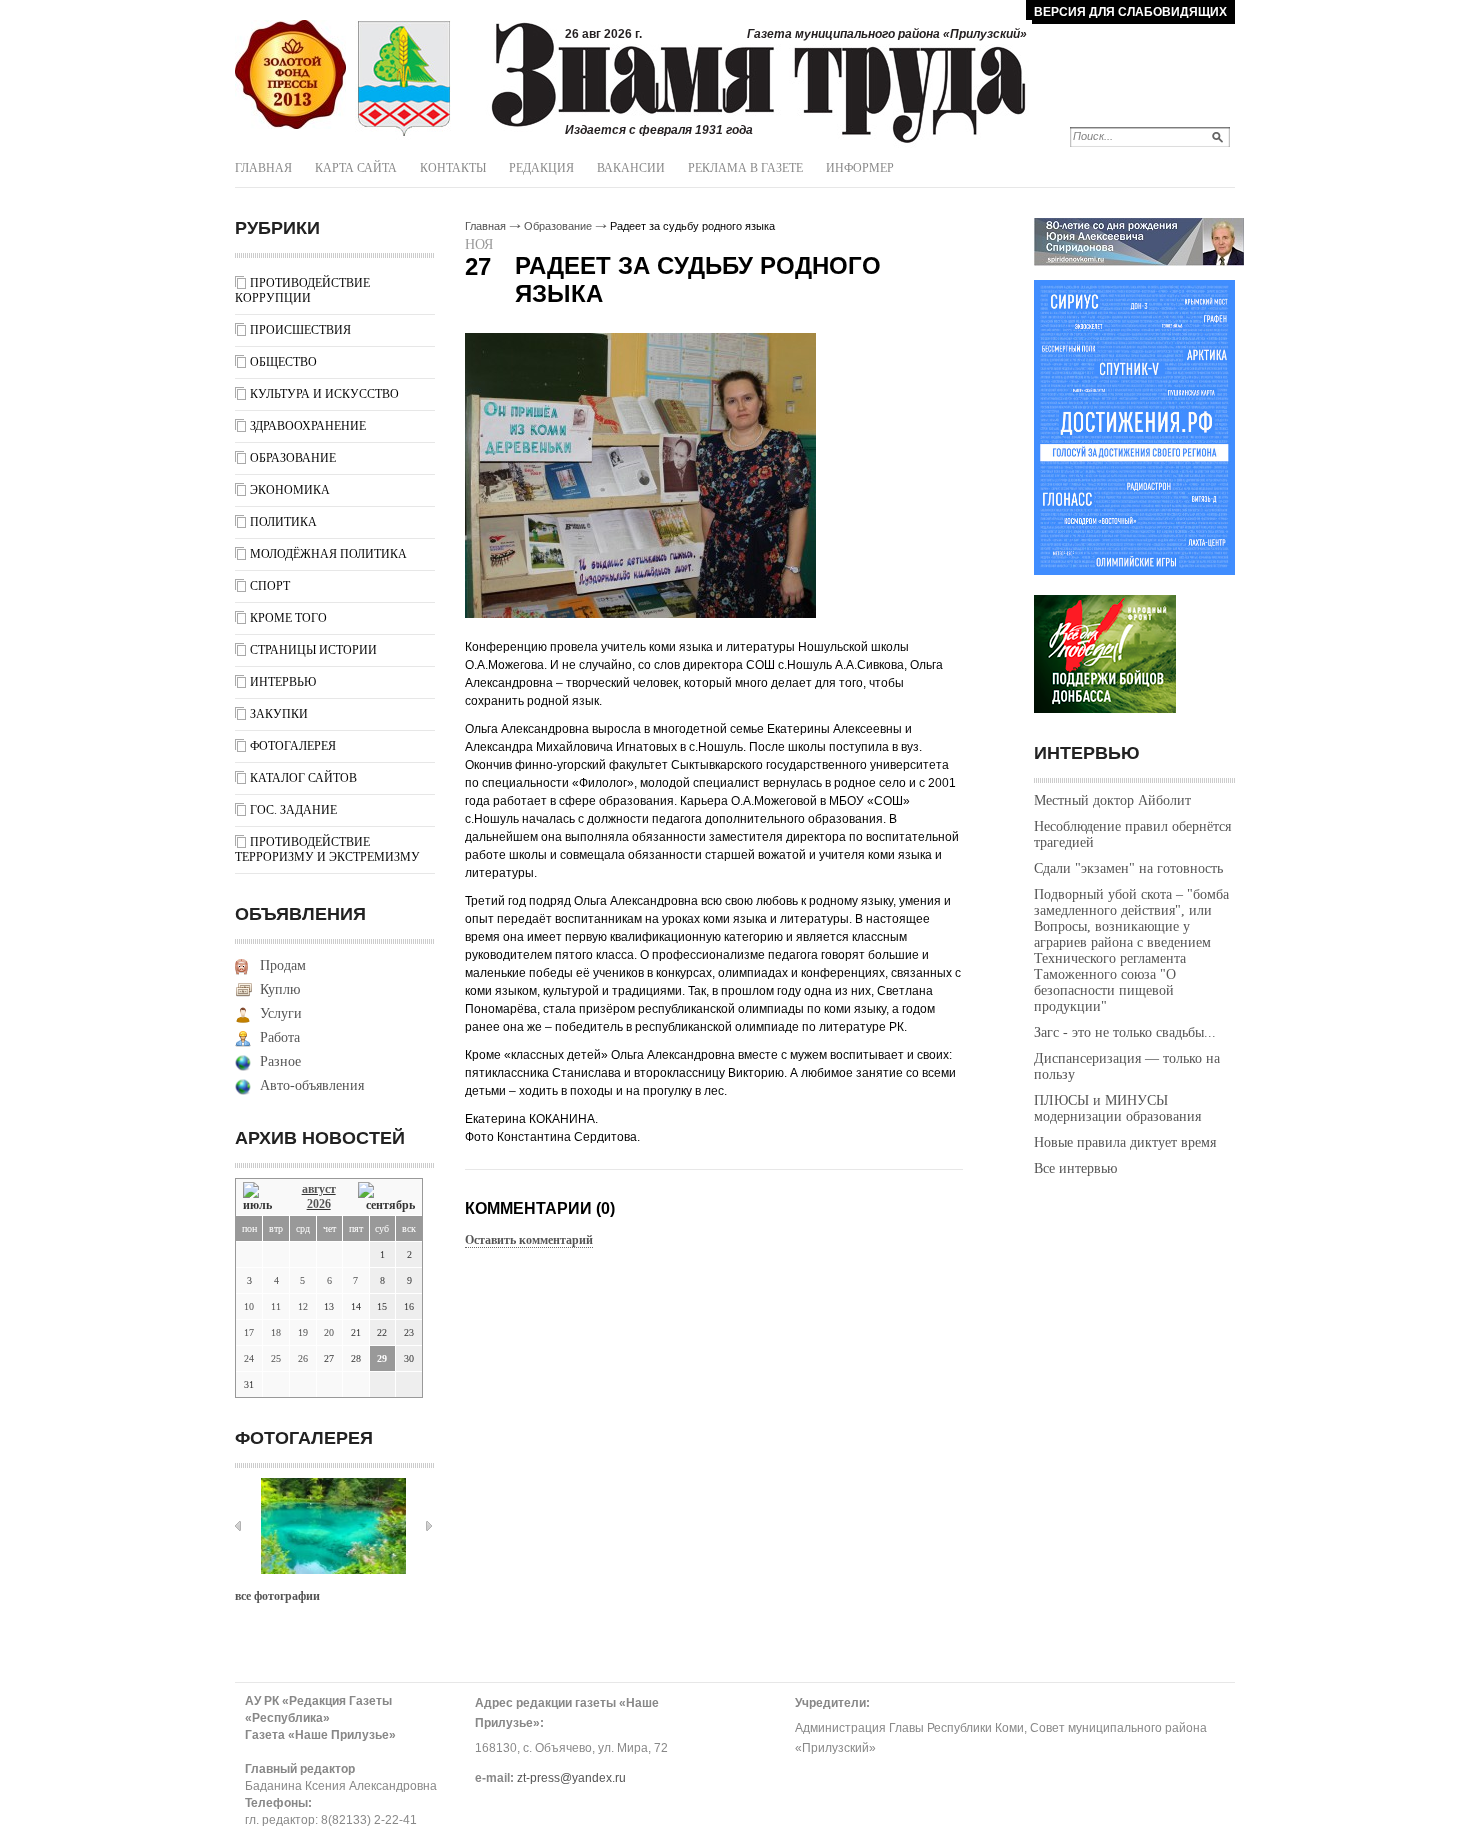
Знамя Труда (290, 75)
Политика (283, 522)
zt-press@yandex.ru (571, 1778)
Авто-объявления (312, 1085)
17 (249, 1332)
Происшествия (300, 330)
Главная (263, 168)
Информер (860, 168)
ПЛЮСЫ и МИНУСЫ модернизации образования (1117, 1108)
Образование (293, 458)
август (319, 1189)
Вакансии (631, 168)
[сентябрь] (386, 1197)
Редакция (541, 168)
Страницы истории (313, 650)
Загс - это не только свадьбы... (1125, 1032)
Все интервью (1075, 1168)
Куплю (280, 989)
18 (276, 1332)
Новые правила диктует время (1125, 1142)
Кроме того (288, 618)
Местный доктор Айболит (1112, 800)
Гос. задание (293, 810)
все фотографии (277, 1596)
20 (329, 1332)
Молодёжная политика (328, 554)
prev (238, 1526)
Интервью (283, 682)
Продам (283, 965)
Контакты (453, 168)
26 (303, 1358)
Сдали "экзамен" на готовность (1128, 868)
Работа (280, 1037)
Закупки (279, 714)
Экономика (290, 490)
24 (249, 1358)
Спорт (270, 586)
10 (249, 1306)
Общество (283, 362)
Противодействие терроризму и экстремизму (327, 849)
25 (276, 1358)
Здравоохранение (308, 426)
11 (276, 1306)
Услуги (281, 1013)
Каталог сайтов (303, 778)
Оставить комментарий (529, 1240)
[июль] (261, 1197)
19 (303, 1332)
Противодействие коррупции (302, 290)
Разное (280, 1061)
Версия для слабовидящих (1130, 12)
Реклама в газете (745, 168)
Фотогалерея (293, 746)
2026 (319, 1204)
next (429, 1526)
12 (303, 1306)
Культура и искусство (324, 394)
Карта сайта (356, 168)
